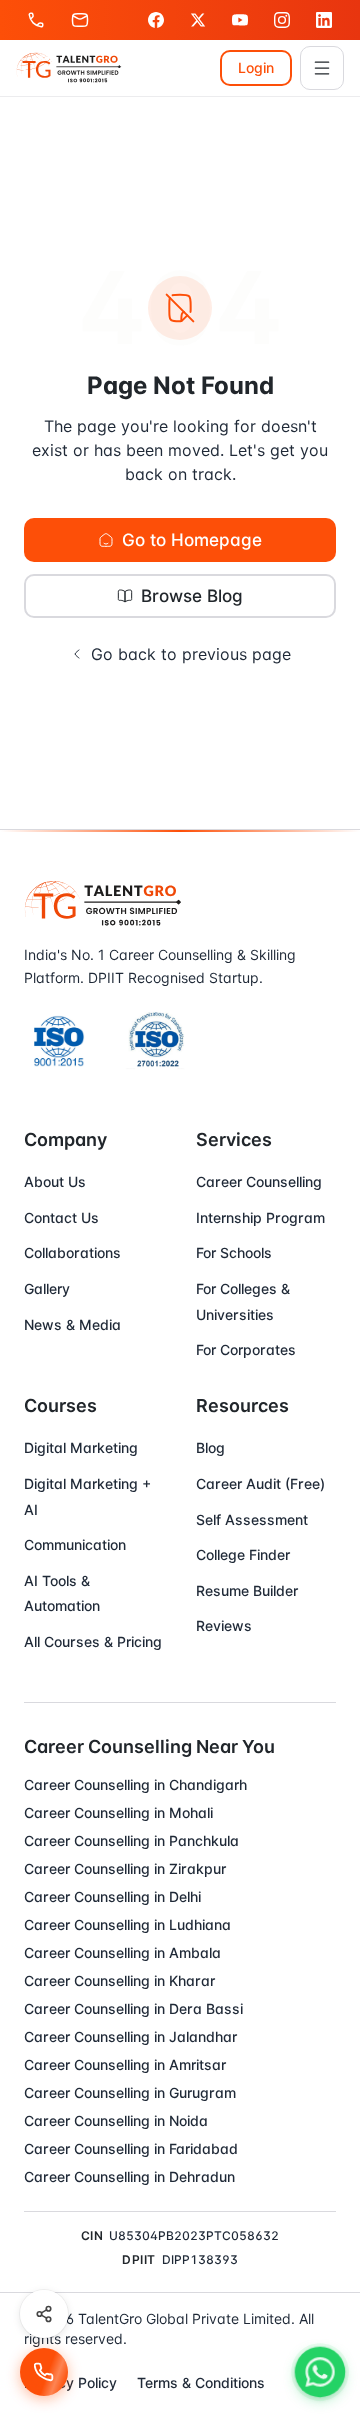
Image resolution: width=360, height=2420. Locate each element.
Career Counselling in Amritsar (125, 2064)
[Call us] (36, 20)
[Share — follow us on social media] (44, 2314)
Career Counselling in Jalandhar (130, 2036)
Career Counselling (259, 1181)
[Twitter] (198, 20)
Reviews (224, 1625)
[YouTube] (240, 20)
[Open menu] (322, 68)
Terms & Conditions (201, 2382)
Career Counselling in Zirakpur (125, 1868)
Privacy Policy (70, 2382)
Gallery (47, 1288)
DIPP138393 (200, 2259)
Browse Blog (192, 595)
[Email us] (80, 20)
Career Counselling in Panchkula (131, 1840)
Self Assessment (252, 1519)
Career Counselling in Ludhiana (127, 1924)
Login (256, 67)
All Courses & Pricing (93, 1641)
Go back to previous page (191, 654)
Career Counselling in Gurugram (130, 2092)
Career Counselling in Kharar (119, 1980)
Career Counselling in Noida (116, 2120)
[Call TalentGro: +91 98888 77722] (44, 2372)
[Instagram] (282, 20)
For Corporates (246, 1349)
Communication (75, 1544)
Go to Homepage (192, 539)
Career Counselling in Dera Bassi (133, 2008)
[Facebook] (156, 20)
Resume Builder (247, 1590)
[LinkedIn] (324, 20)
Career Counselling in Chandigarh (135, 1784)
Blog (210, 1447)
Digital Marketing (81, 1447)
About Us (55, 1181)
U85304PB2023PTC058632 (194, 2235)
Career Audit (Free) (260, 1483)
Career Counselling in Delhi (112, 1896)
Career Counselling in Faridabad (131, 2148)
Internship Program (260, 1217)
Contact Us (61, 1217)
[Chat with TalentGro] (320, 2372)
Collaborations (72, 1252)
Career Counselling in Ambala (122, 1952)
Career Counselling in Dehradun (129, 2176)
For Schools (234, 1252)
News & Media (72, 1324)
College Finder (243, 1554)
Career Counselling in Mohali (118, 1812)
